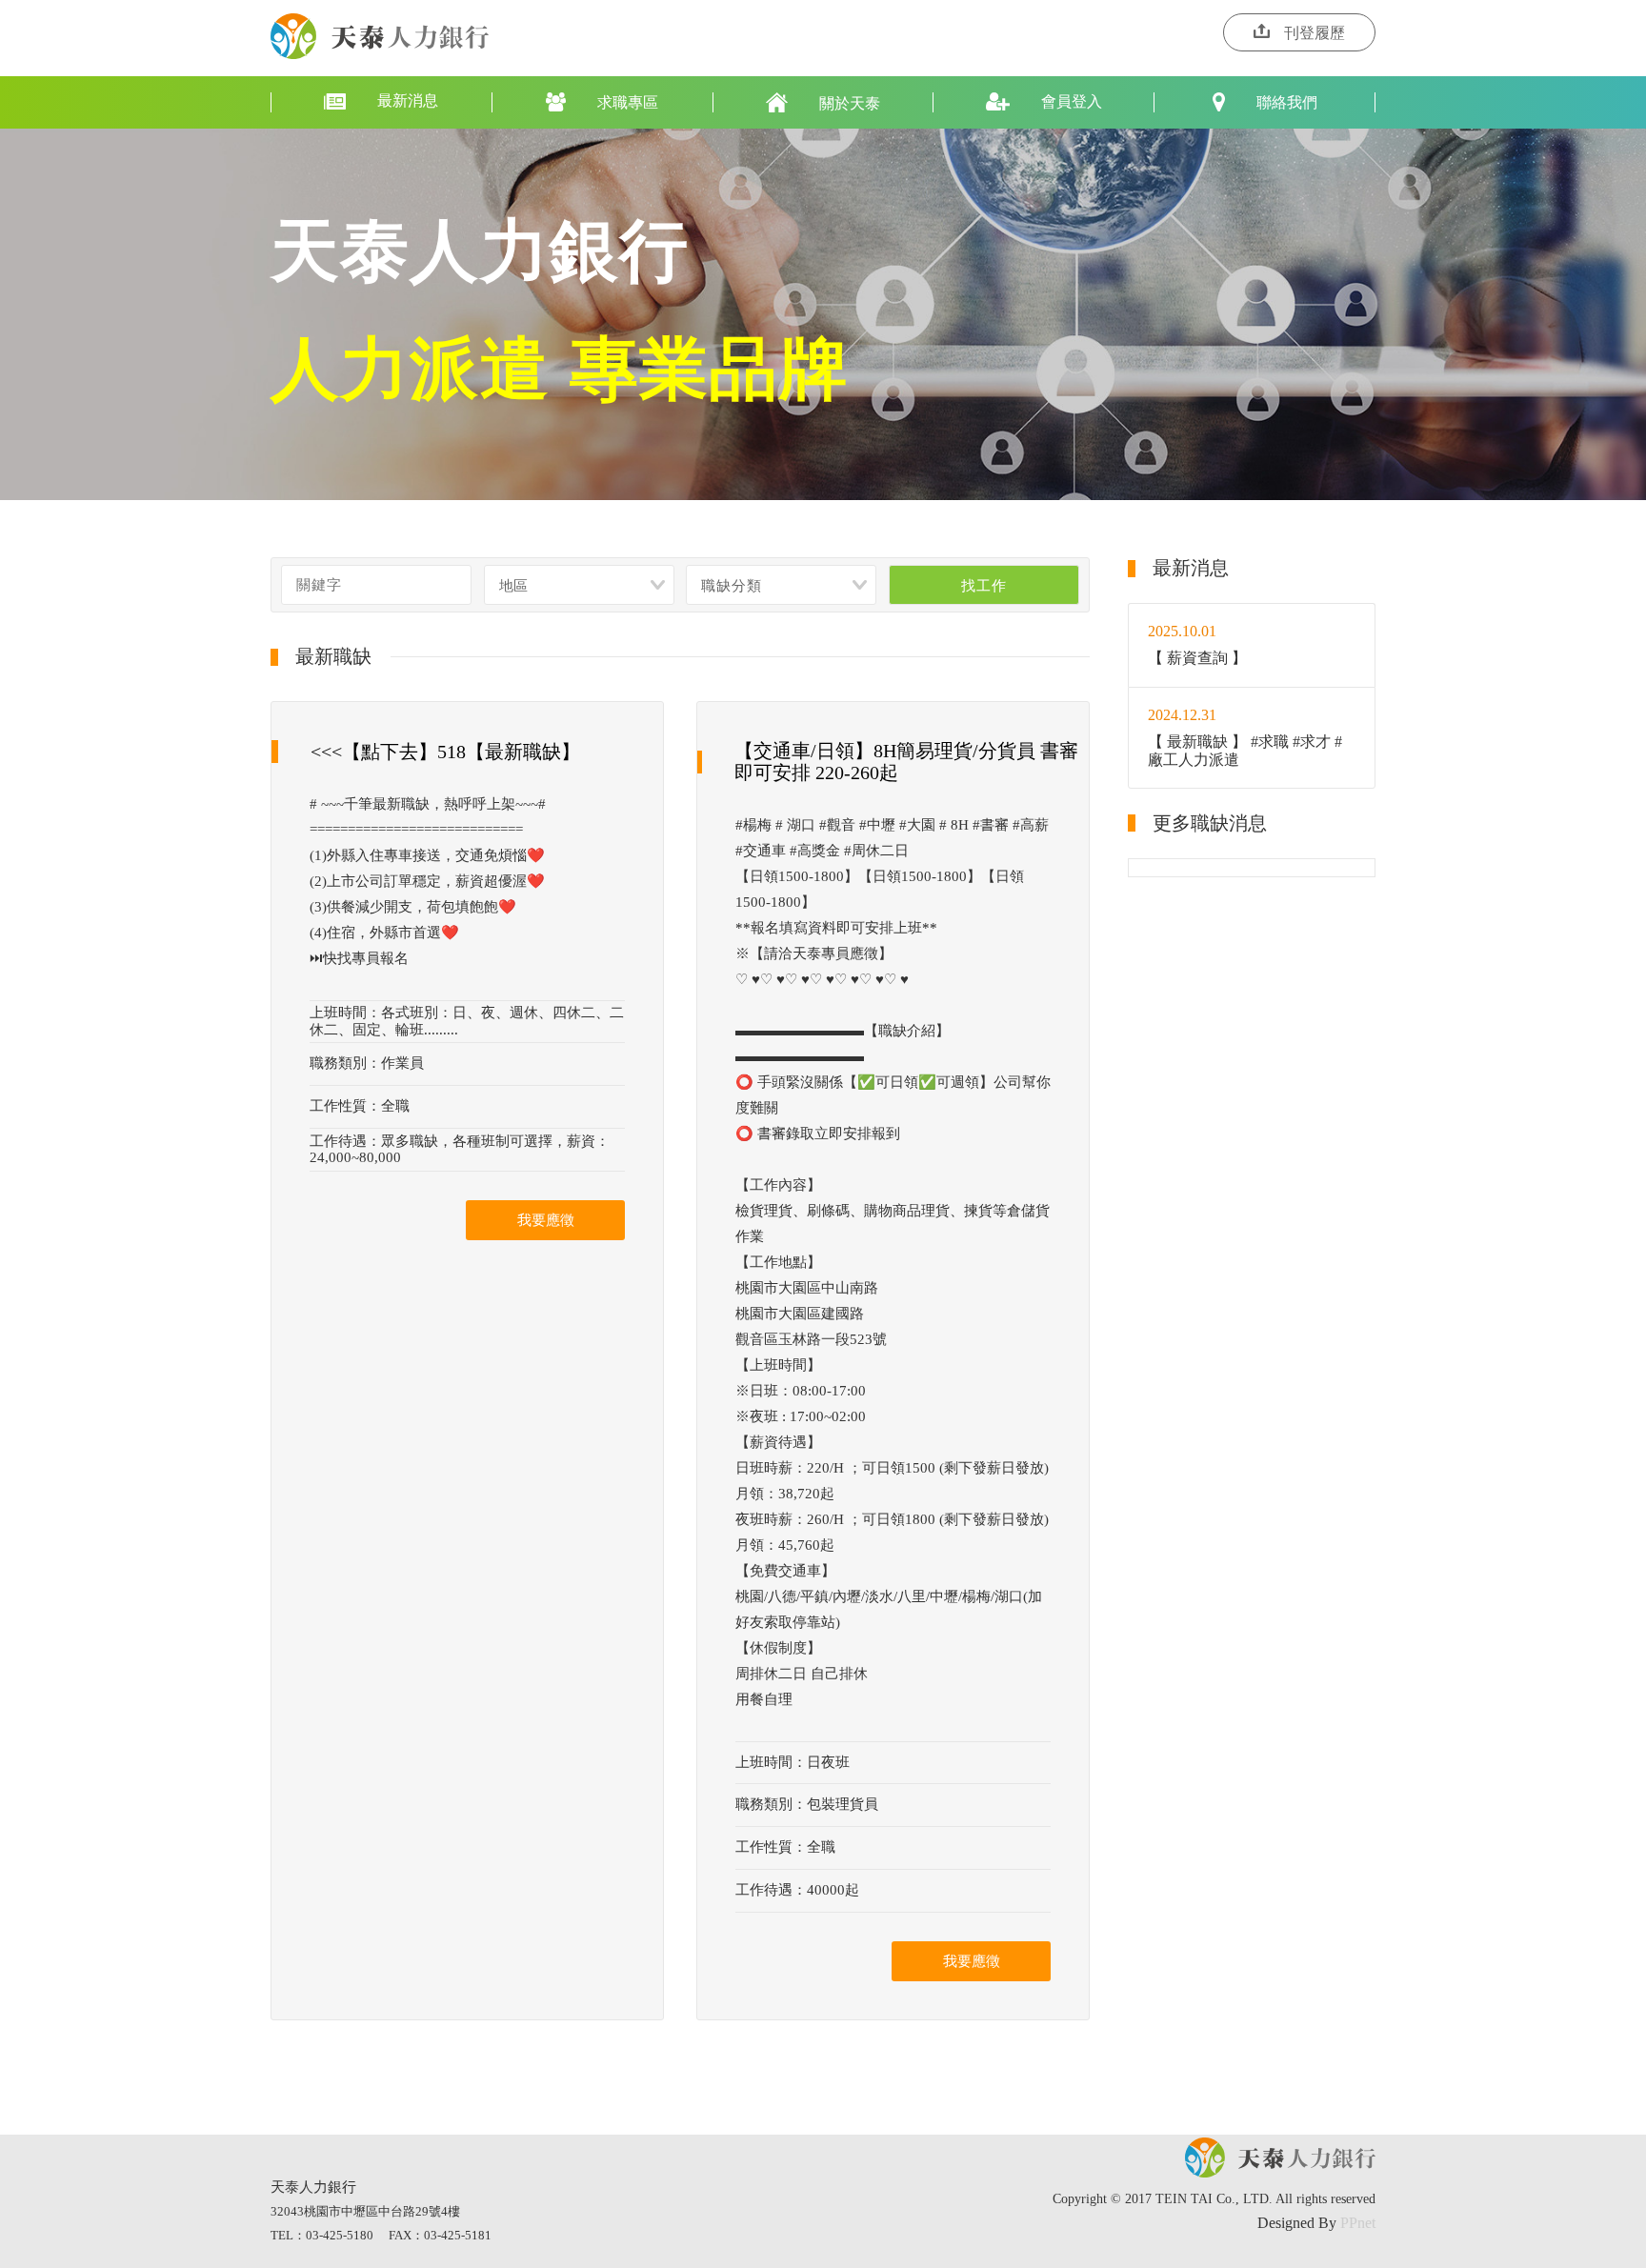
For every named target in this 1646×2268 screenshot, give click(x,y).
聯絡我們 (1287, 102)
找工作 (984, 585)
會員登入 (1072, 101)
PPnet (1358, 2223)
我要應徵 (546, 1220)
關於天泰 (850, 103)
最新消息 (408, 100)
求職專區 (628, 102)
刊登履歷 (1315, 33)
